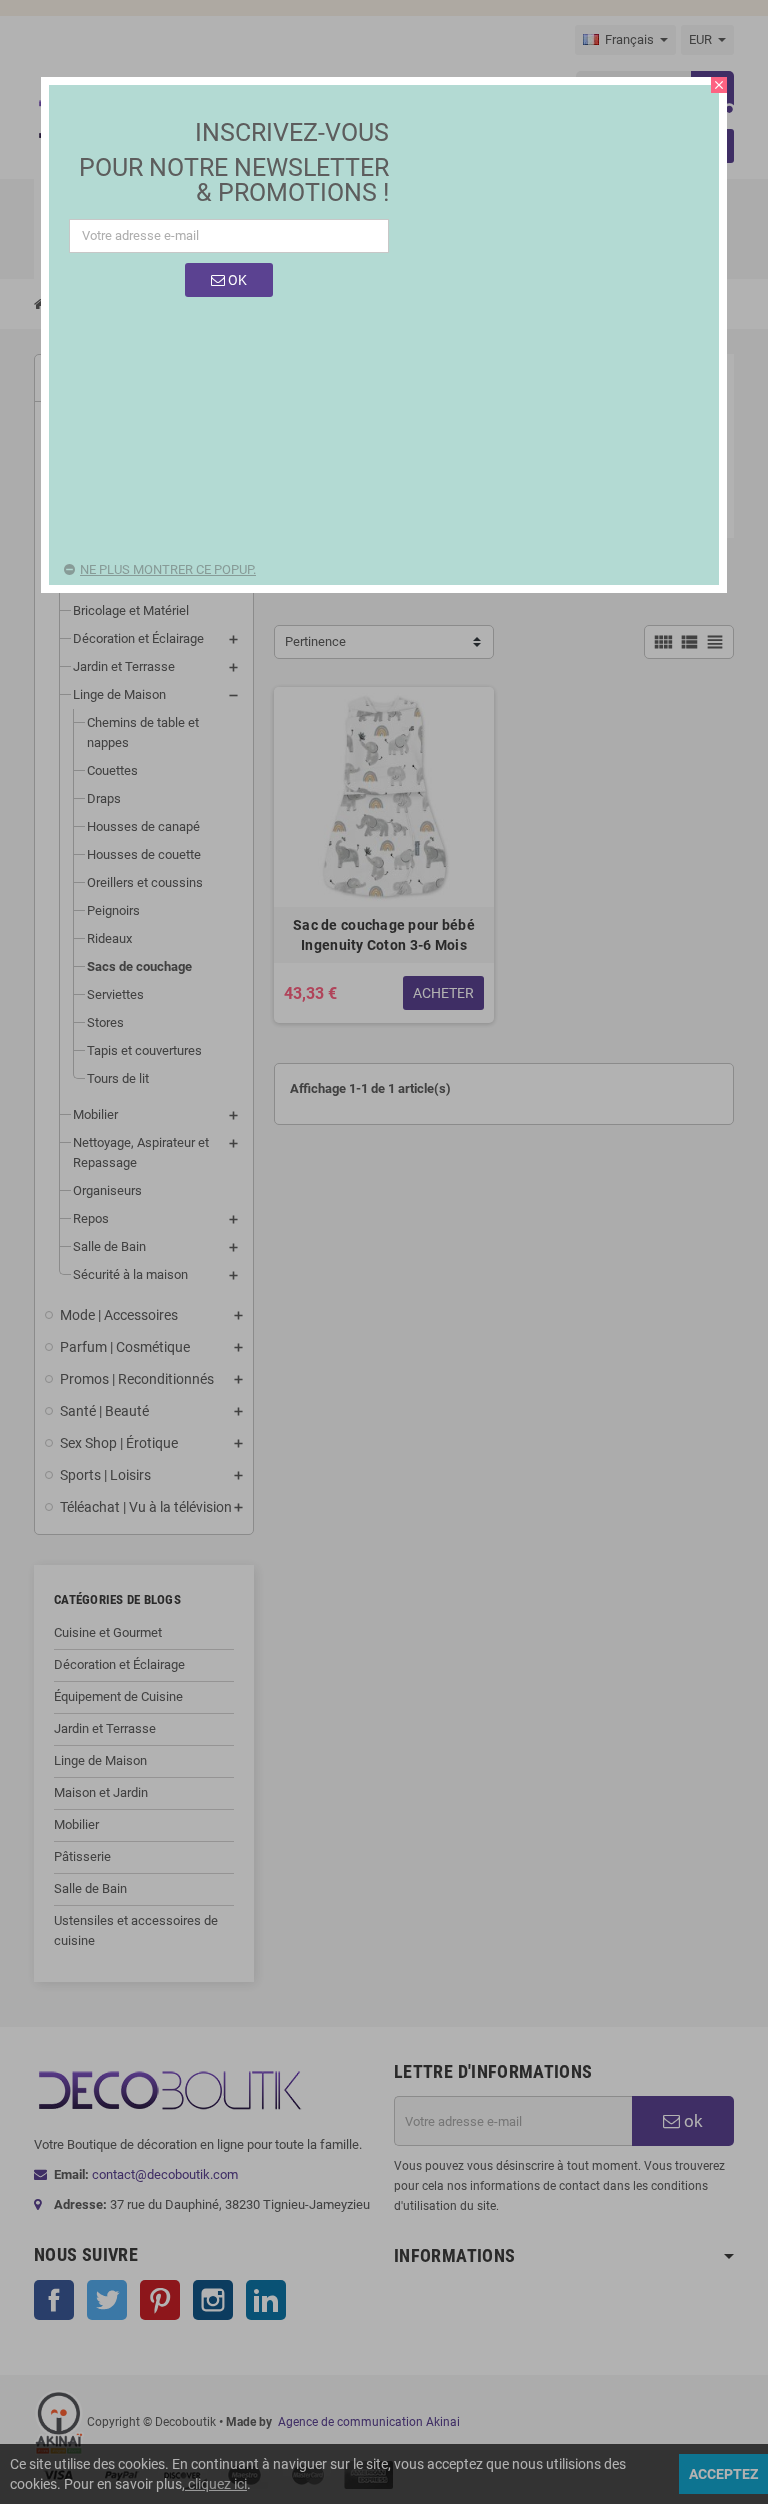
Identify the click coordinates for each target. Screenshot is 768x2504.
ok (236, 280)
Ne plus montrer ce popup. (168, 569)
